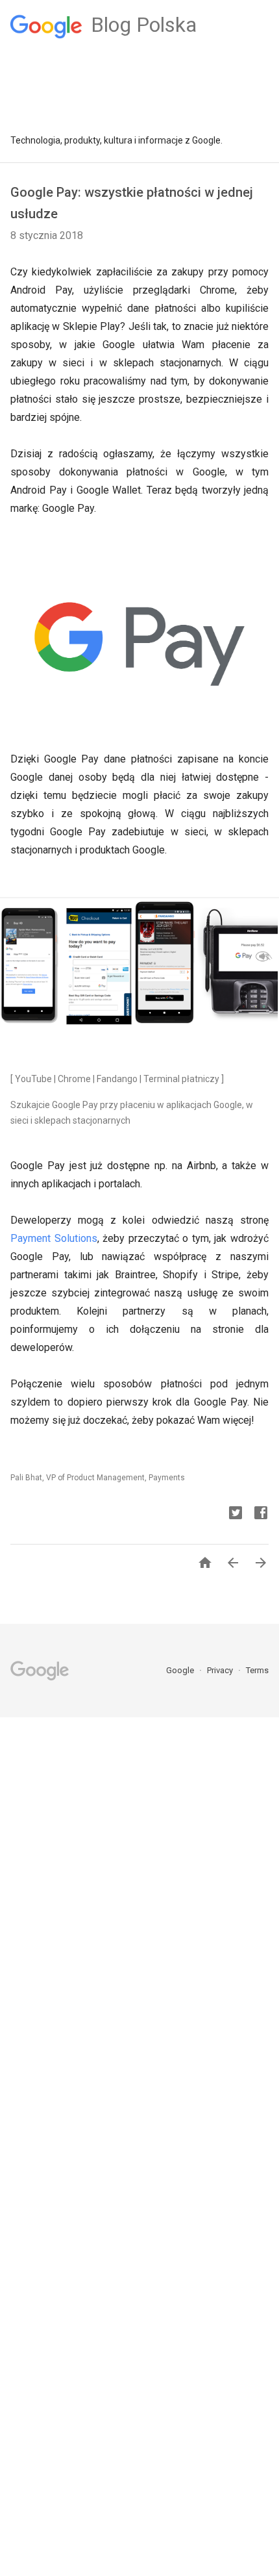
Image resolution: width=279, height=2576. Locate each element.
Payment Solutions (54, 1238)
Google (181, 1670)
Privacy (221, 1670)
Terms (257, 1670)
